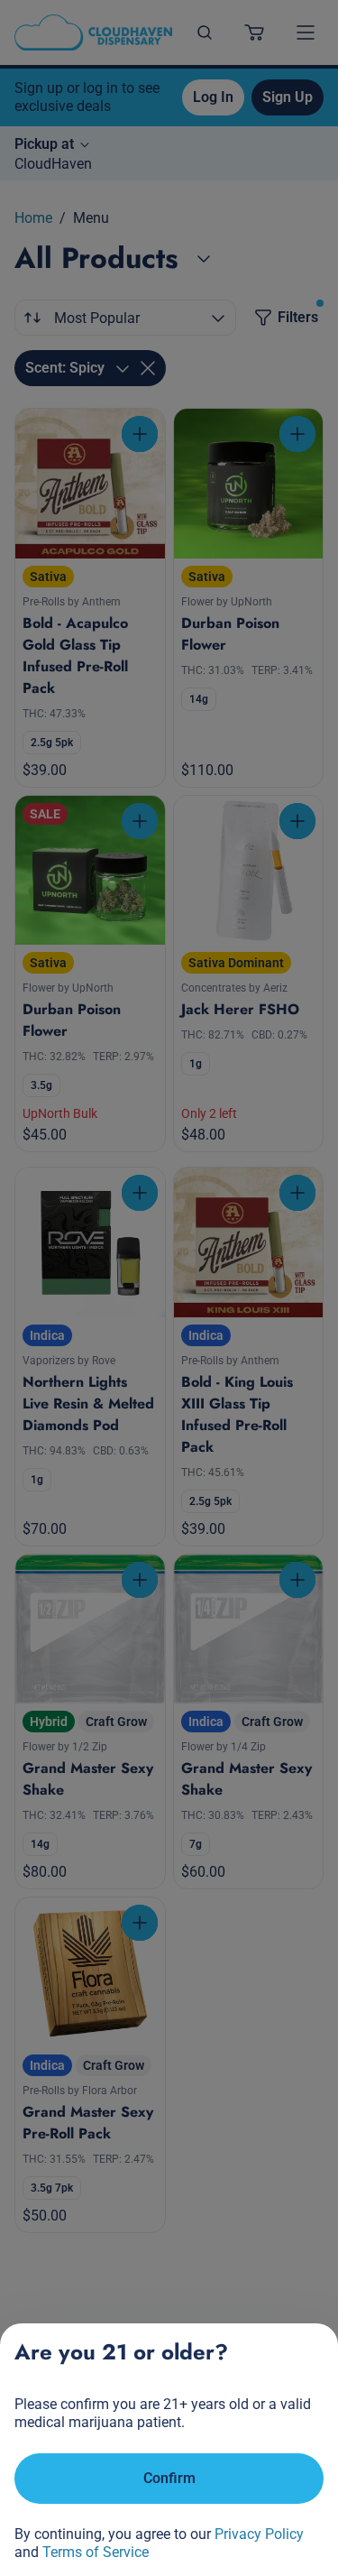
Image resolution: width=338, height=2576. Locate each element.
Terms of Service (96, 2552)
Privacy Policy (259, 2534)
